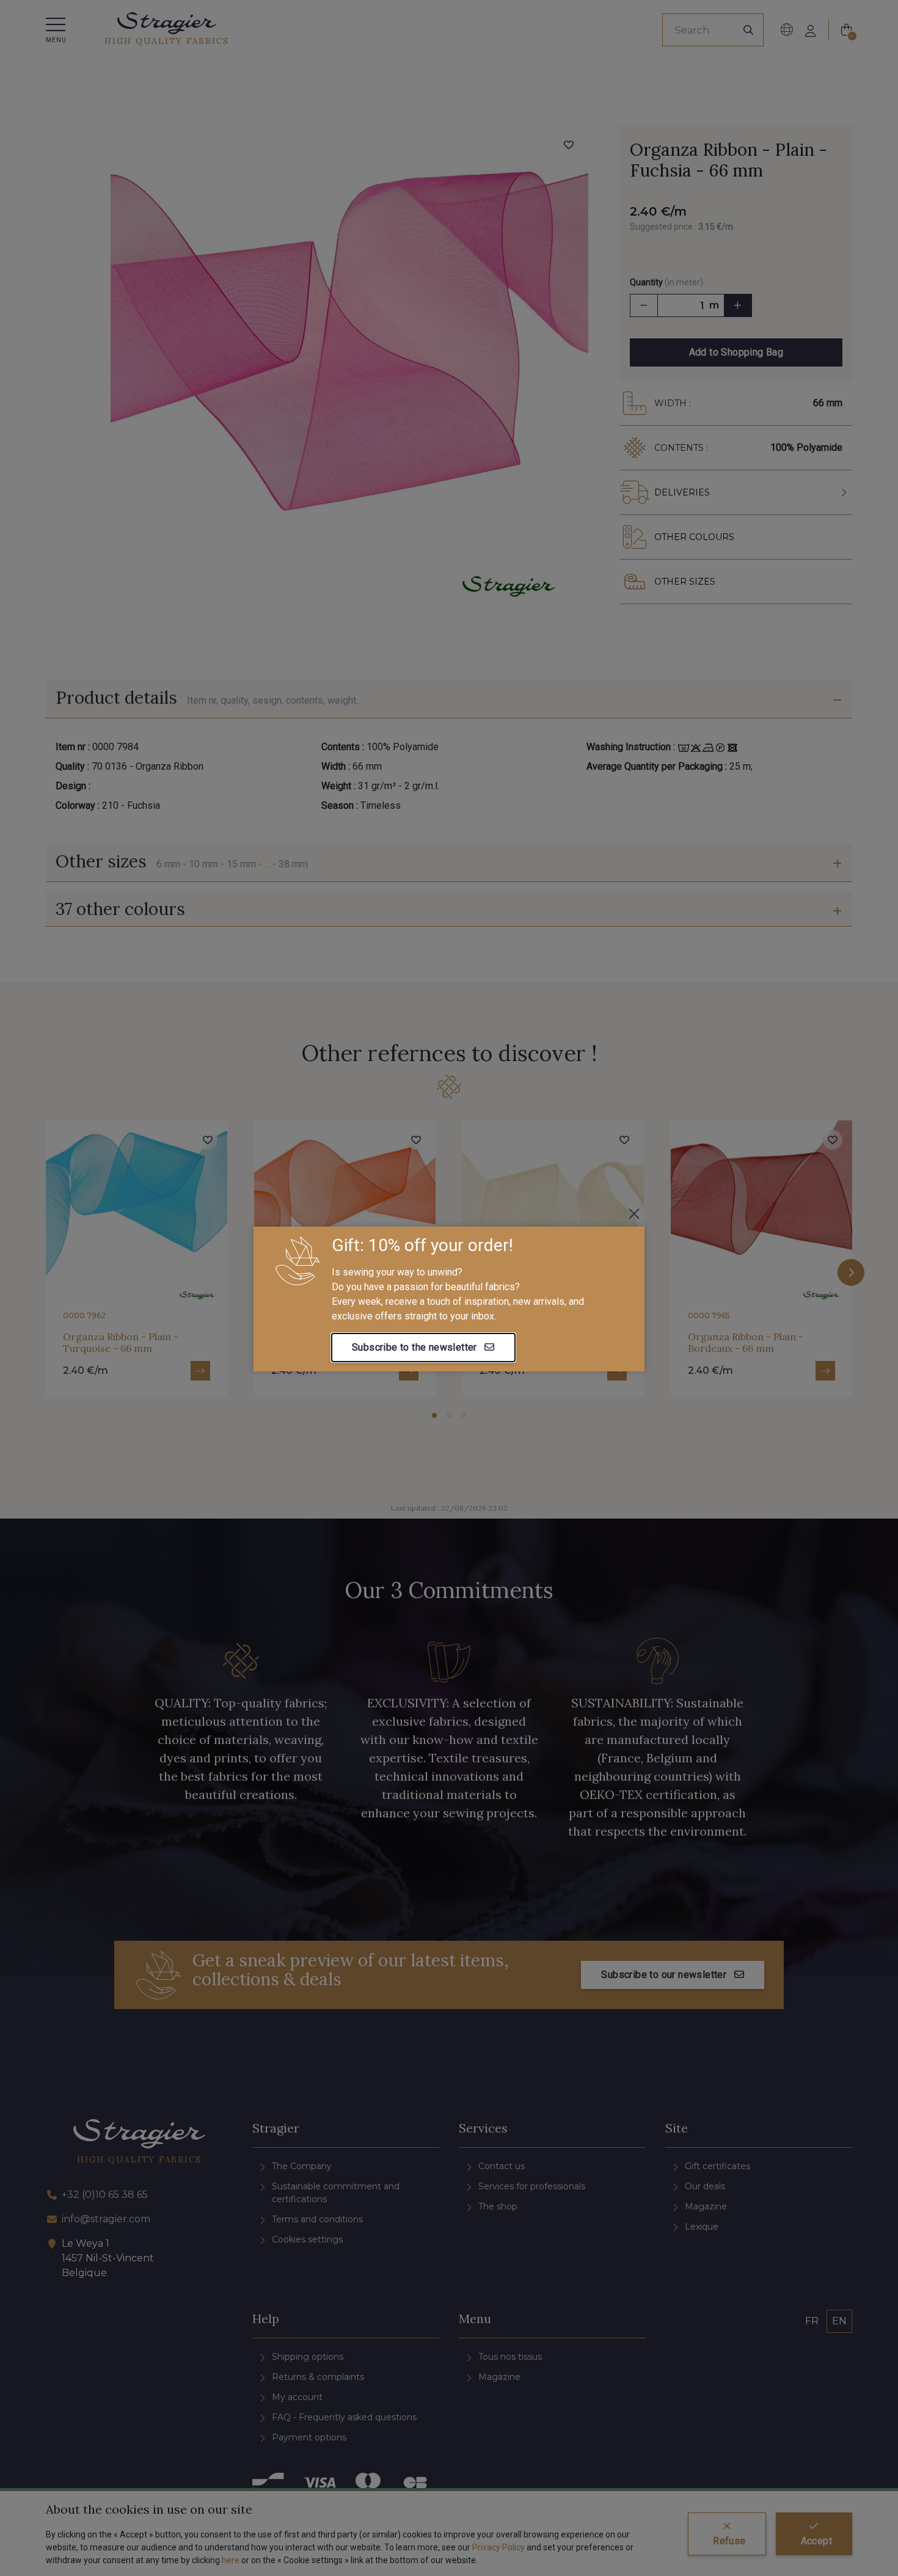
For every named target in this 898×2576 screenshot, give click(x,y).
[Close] (634, 1214)
